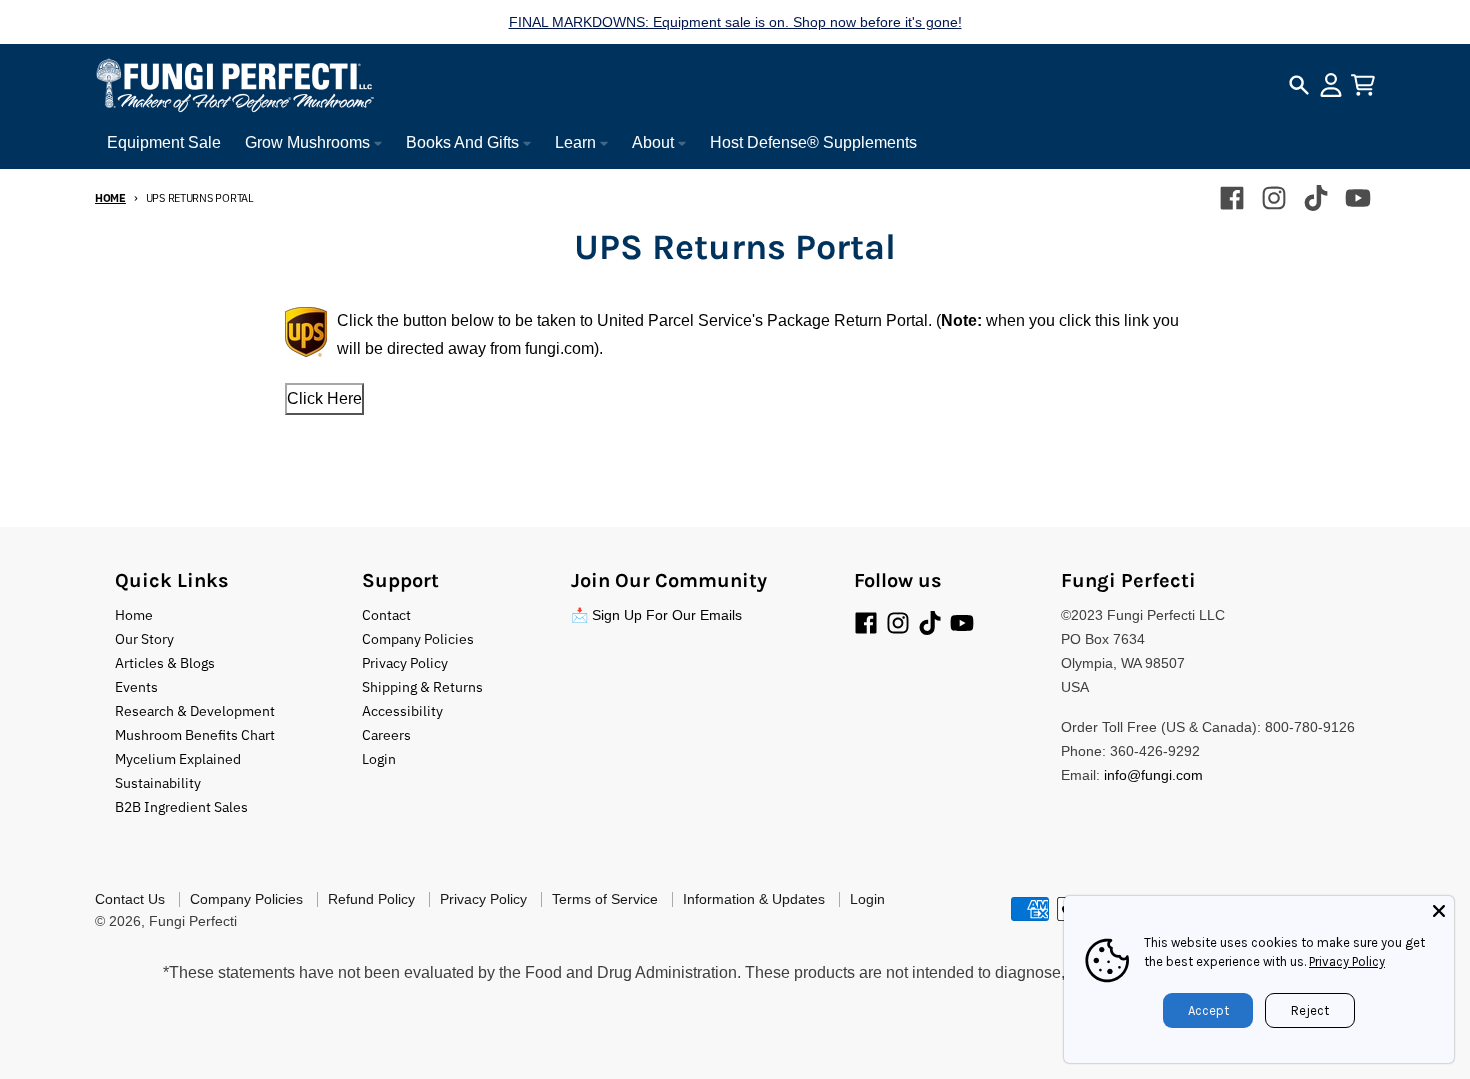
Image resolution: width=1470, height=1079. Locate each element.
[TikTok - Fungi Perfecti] (1316, 198)
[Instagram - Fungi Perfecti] (1274, 198)
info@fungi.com (1153, 775)
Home (110, 198)
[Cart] (1363, 85)
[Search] (1299, 85)
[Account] (1331, 85)
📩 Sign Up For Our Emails (656, 615)
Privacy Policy (1347, 961)
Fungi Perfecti (193, 921)
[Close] (1439, 911)
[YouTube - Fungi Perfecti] (1358, 198)
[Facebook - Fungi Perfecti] (1232, 198)
